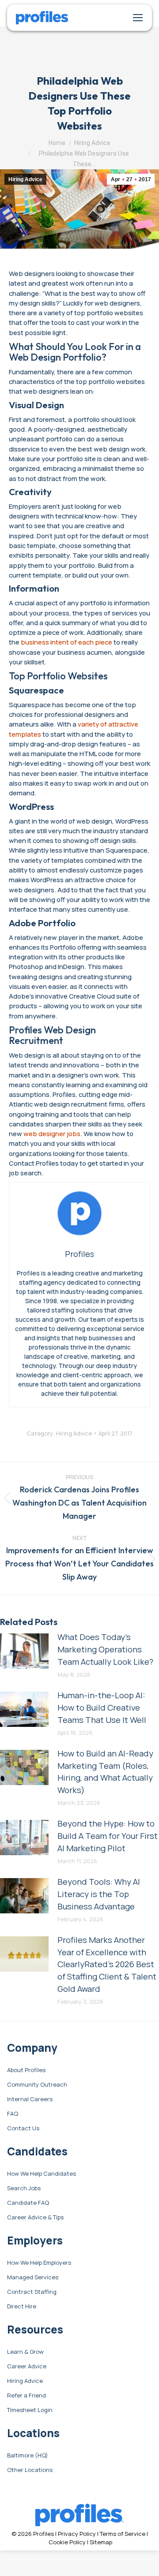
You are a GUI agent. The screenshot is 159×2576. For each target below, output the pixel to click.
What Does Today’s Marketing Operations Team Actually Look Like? (105, 1649)
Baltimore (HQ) (28, 2456)
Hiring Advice (25, 179)
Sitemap (101, 2542)
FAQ (13, 2114)
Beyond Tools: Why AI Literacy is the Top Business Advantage (99, 1894)
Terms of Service (123, 2534)
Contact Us (23, 2129)
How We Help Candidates (42, 2174)
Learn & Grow (25, 2352)
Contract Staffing (32, 2292)
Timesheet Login (30, 2410)
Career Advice (27, 2367)
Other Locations (30, 2470)
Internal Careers (30, 2099)
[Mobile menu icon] (138, 18)
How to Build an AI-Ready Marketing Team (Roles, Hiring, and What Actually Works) (105, 1772)
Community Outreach (37, 2085)
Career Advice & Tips (35, 2218)
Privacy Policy (77, 2534)
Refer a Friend (26, 2396)
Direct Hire (22, 2307)
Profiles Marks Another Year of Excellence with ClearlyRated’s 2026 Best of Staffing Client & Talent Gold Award (107, 1964)
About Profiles (26, 2070)
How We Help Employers (39, 2263)
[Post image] (24, 1651)
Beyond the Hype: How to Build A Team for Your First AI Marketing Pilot (108, 1836)
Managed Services (33, 2278)
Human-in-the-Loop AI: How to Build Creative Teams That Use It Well (102, 1707)
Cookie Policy (67, 2542)
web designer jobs (52, 1133)
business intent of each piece (66, 642)
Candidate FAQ (28, 2203)
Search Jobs (24, 2188)
